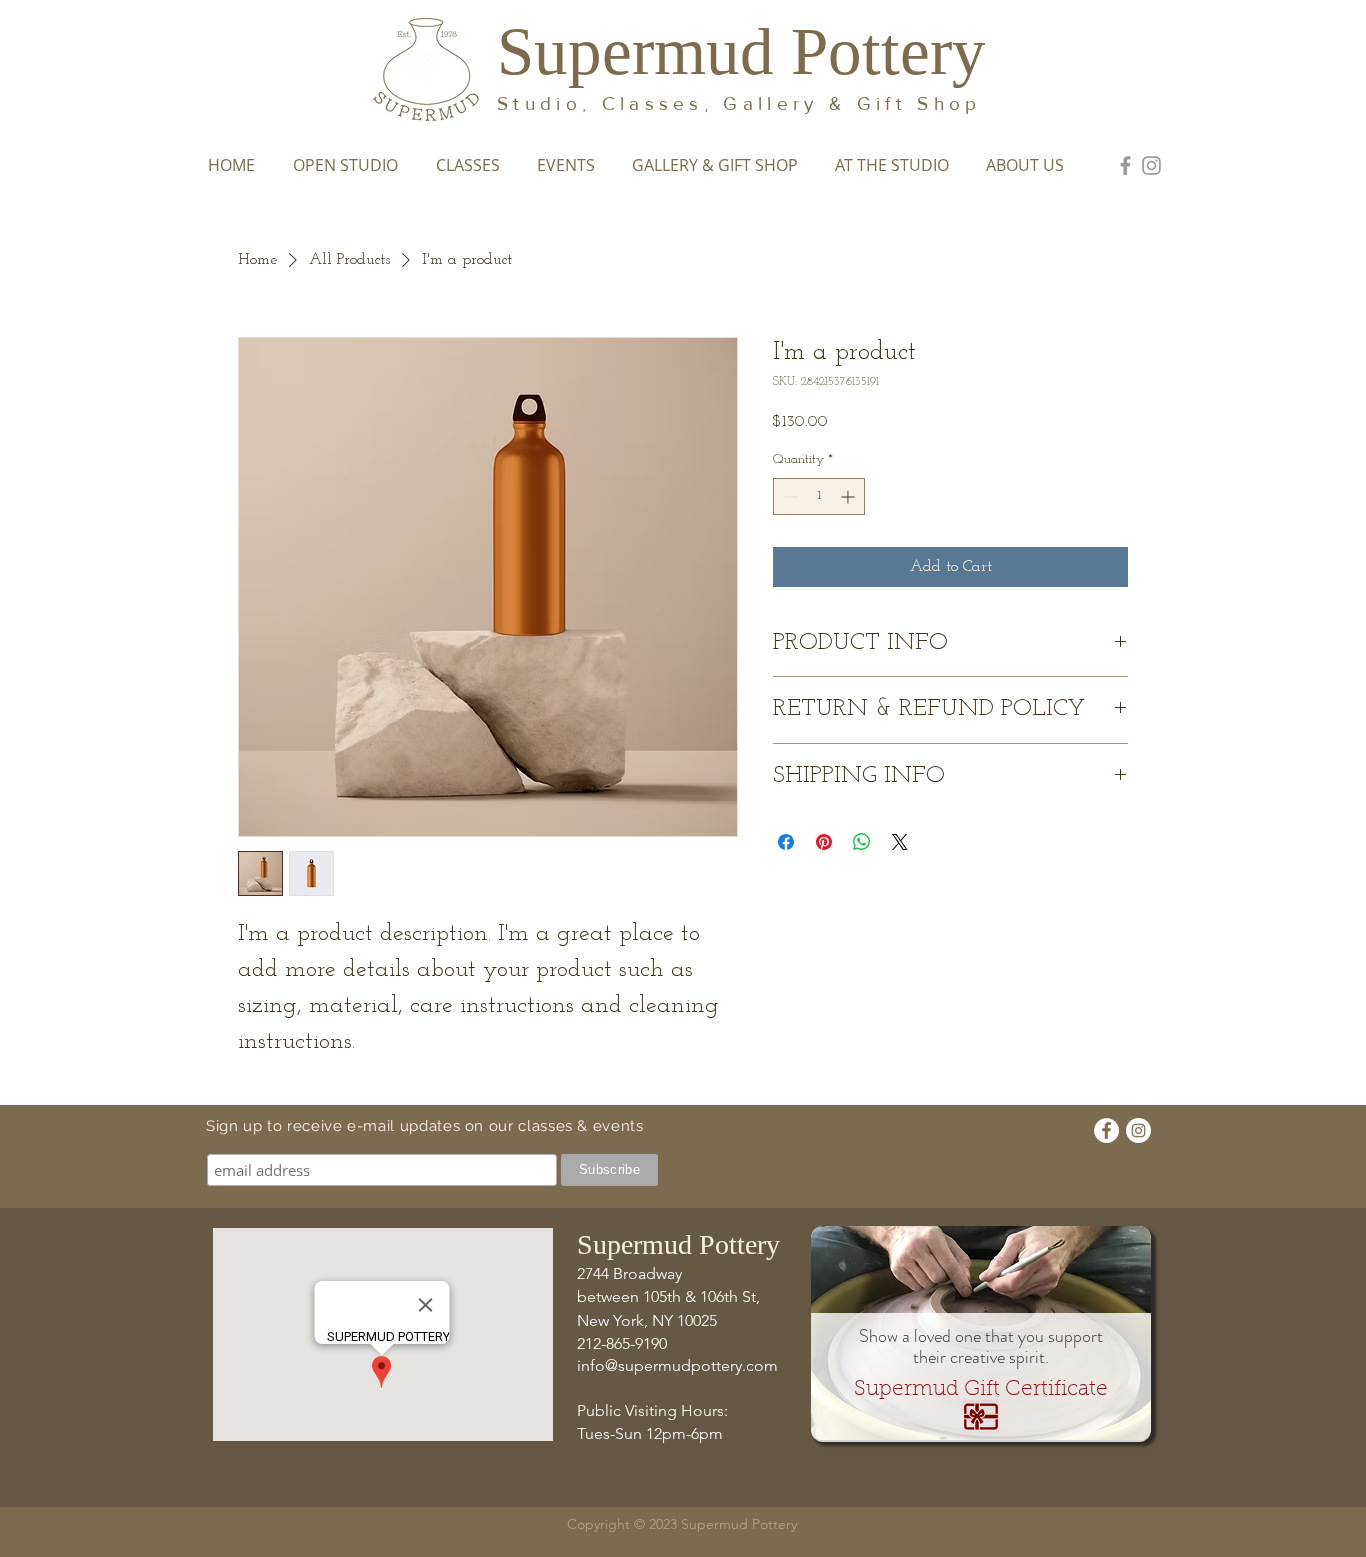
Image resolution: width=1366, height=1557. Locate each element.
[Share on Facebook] (786, 842)
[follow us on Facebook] (1125, 165)
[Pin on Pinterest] (824, 842)
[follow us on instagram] (1151, 165)
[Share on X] (900, 842)
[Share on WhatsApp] (862, 842)
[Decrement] (788, 496)
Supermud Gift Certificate (981, 1389)
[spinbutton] (819, 496)
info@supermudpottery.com (677, 1365)
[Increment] (849, 496)
